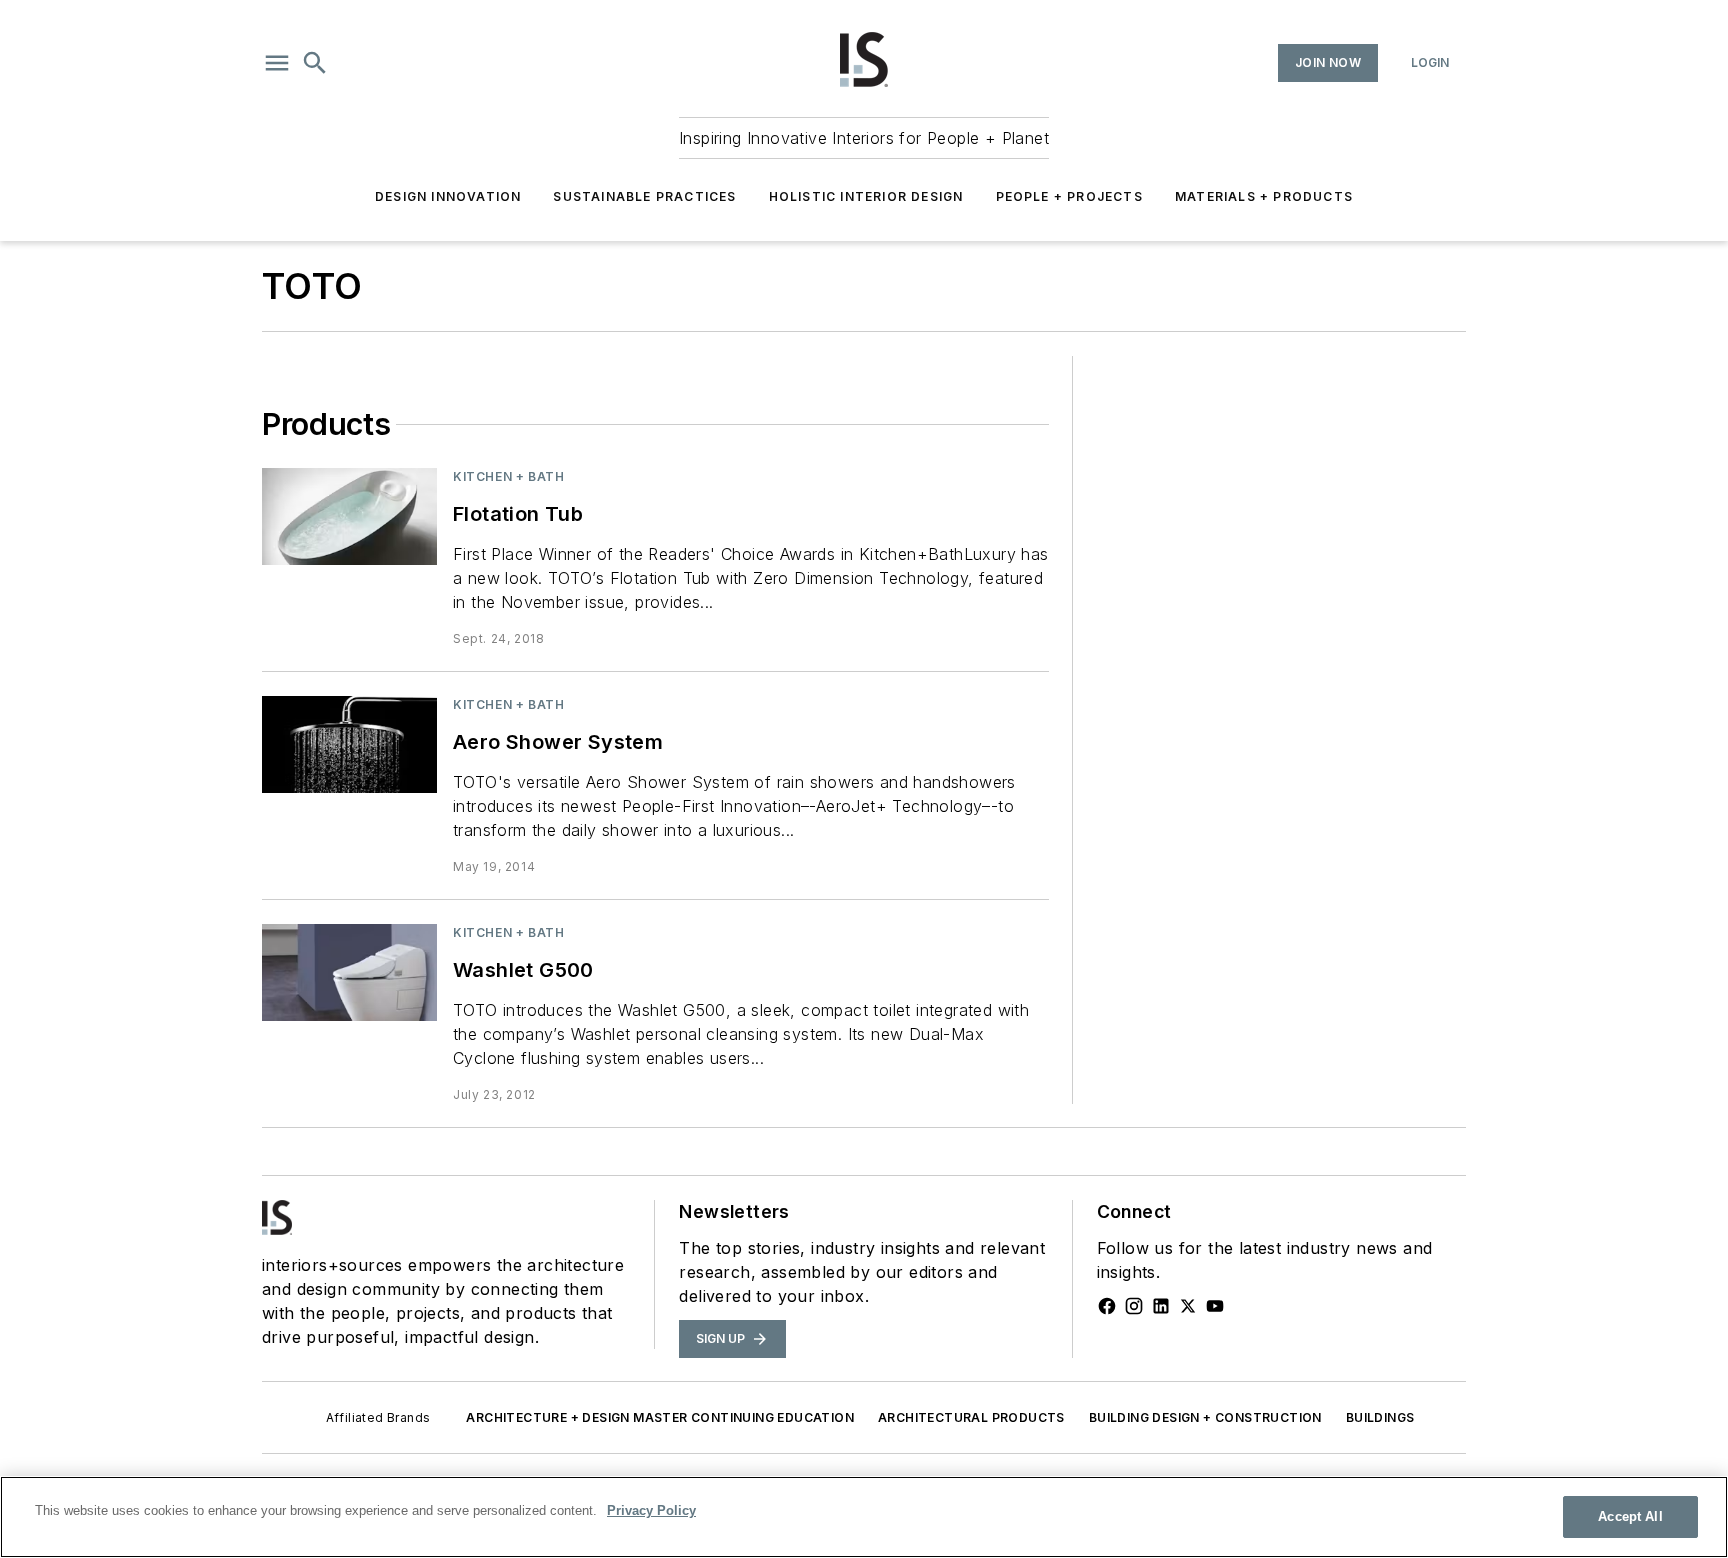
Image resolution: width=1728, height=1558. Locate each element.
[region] (864, 1517)
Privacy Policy (651, 1510)
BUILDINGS (1380, 1417)
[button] (277, 63)
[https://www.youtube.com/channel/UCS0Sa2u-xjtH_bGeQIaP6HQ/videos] (1215, 1306)
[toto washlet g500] (349, 972)
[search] (315, 63)
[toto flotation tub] (349, 516)
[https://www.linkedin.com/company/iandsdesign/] (1161, 1306)
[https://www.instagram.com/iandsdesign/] (1134, 1306)
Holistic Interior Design (866, 196)
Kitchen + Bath (508, 476)
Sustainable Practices (644, 196)
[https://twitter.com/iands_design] (1188, 1306)
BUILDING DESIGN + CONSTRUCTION (1205, 1417)
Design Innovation (448, 196)
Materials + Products (1264, 196)
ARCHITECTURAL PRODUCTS (971, 1417)
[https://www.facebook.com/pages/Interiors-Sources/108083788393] (1107, 1306)
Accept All (1630, 1516)
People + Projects (1069, 196)
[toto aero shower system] (349, 744)
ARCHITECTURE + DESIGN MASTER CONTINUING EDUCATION (660, 1417)
